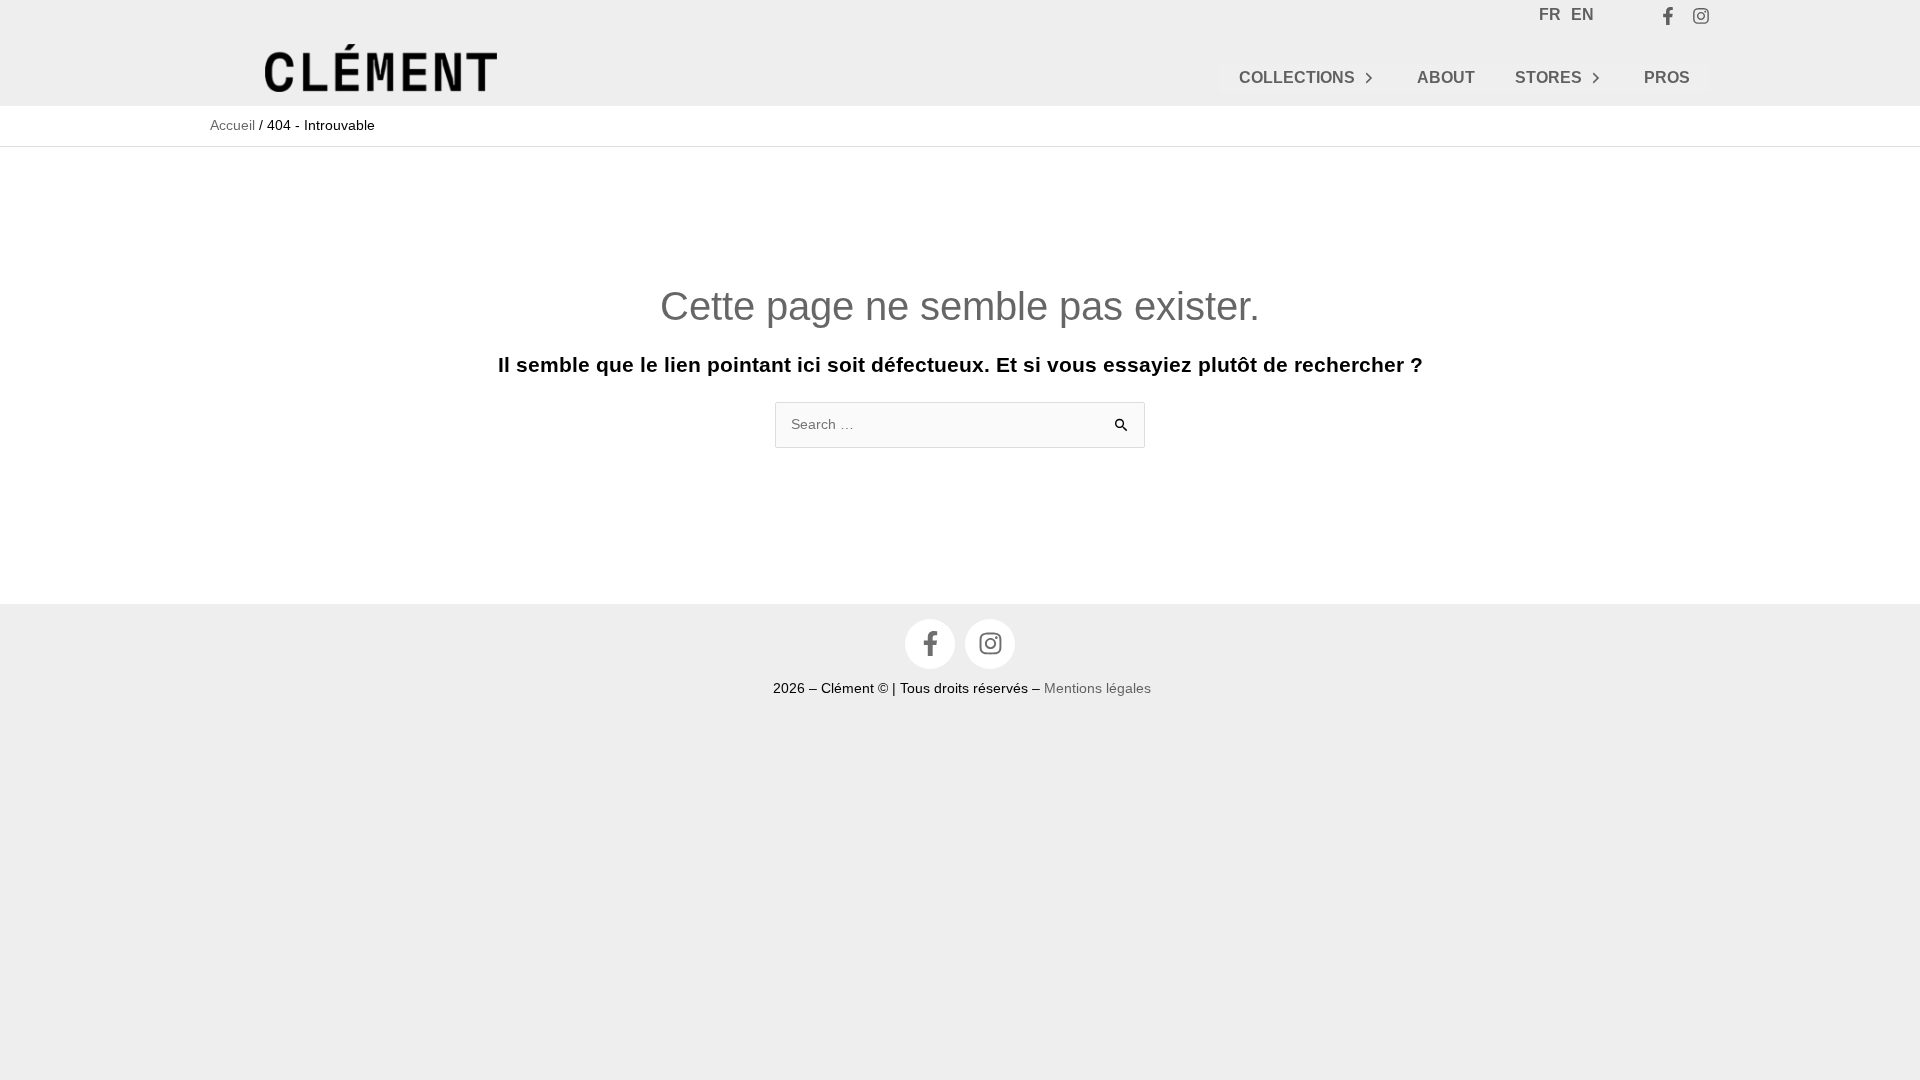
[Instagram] (1701, 16)
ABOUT (1446, 77)
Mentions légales (1097, 688)
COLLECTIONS (1297, 77)
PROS (1667, 77)
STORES (1548, 77)
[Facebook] (1668, 16)
